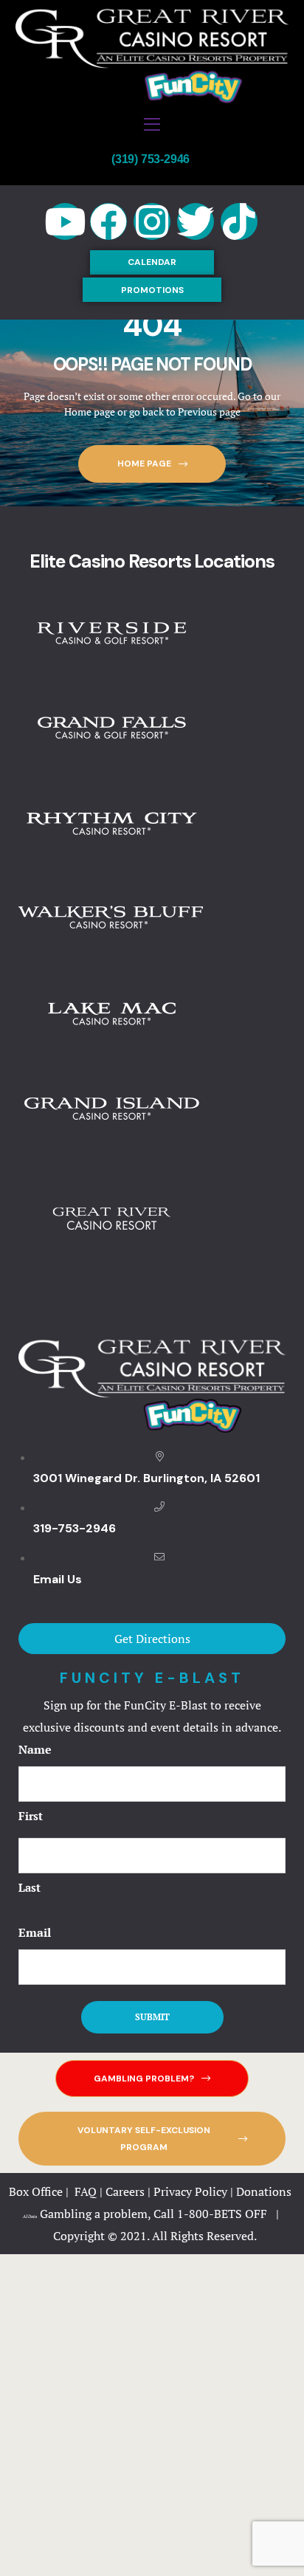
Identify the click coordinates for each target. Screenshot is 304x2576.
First (31, 1816)
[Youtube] (65, 221)
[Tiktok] (239, 221)
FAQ (86, 2191)
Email (35, 1932)
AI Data (30, 2217)
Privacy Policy (190, 2191)
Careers (125, 2191)
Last (30, 1887)
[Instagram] (152, 221)
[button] (152, 262)
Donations (265, 2191)
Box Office (36, 2191)
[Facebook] (108, 221)
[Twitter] (196, 221)
